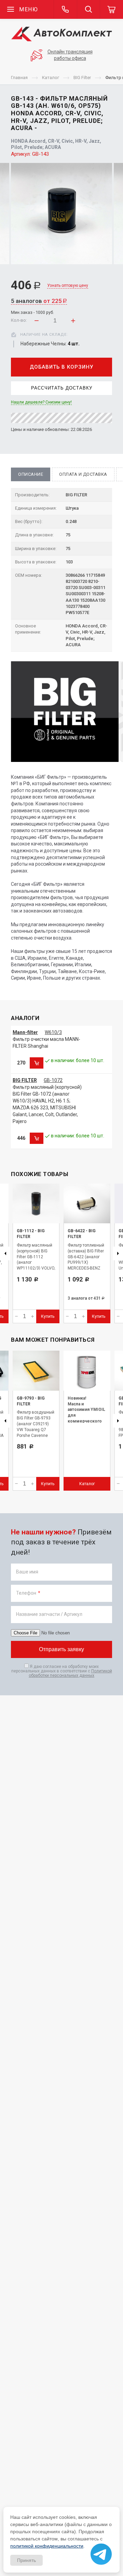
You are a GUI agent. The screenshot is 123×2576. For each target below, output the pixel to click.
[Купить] (37, 1063)
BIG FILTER (25, 1080)
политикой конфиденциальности (47, 2546)
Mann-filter (25, 1032)
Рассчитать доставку (62, 388)
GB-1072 (53, 1080)
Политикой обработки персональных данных (70, 1673)
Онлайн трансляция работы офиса (70, 55)
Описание (31, 474)
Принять (26, 2560)
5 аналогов (39, 301)
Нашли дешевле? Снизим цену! (41, 402)
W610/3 (53, 1032)
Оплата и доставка (83, 474)
